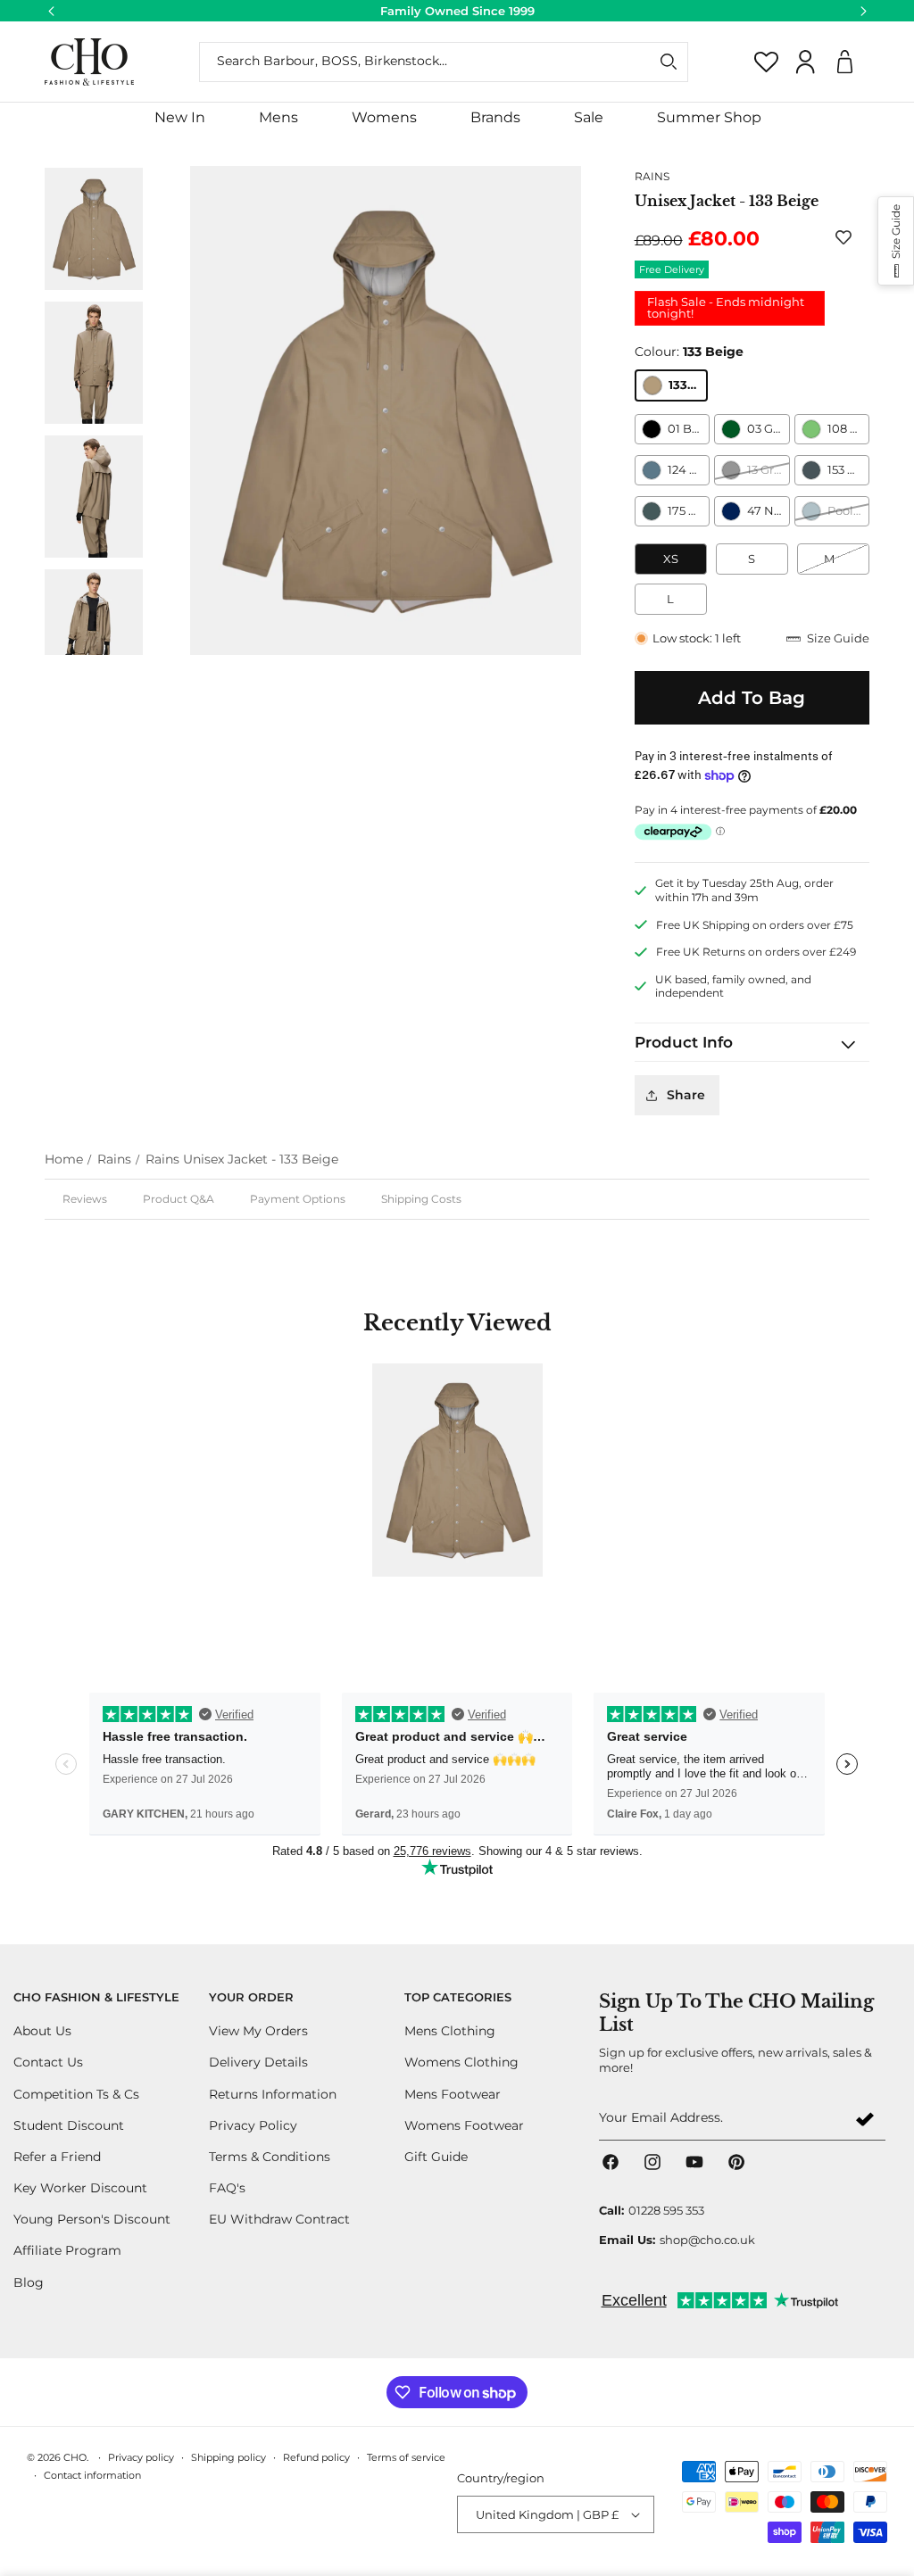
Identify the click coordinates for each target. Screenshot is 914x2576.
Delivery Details (258, 2062)
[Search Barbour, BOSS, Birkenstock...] (669, 62)
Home (64, 1159)
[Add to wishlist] (847, 237)
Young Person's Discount (92, 2219)
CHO (75, 2457)
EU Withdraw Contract (279, 2219)
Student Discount (69, 2125)
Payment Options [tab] (298, 1199)
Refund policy (316, 2457)
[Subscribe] (865, 2119)
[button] (278, 118)
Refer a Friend (57, 2157)
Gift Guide (436, 2157)
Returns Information (273, 2094)
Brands (495, 117)
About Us (42, 2031)
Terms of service (406, 2457)
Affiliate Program (67, 2250)
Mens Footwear (453, 2094)
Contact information (92, 2475)
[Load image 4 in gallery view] (94, 630)
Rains (114, 1159)
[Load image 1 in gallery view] (94, 228)
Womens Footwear (464, 2125)
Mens (278, 117)
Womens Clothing (461, 2062)
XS (671, 559)
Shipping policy (228, 2457)
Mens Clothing (450, 2031)
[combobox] (444, 62)
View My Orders (258, 2031)
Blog (29, 2282)
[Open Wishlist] (767, 62)
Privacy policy (141, 2457)
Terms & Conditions (270, 2157)
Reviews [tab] (85, 1199)
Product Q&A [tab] (179, 1199)
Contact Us (48, 2062)
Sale (589, 117)
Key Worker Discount (80, 2188)
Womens (384, 117)
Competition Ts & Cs (76, 2094)
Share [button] (686, 1095)
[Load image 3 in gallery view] (94, 496)
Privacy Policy (253, 2125)
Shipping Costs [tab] (421, 1199)
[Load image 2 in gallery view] (94, 362)
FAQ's (227, 2188)
